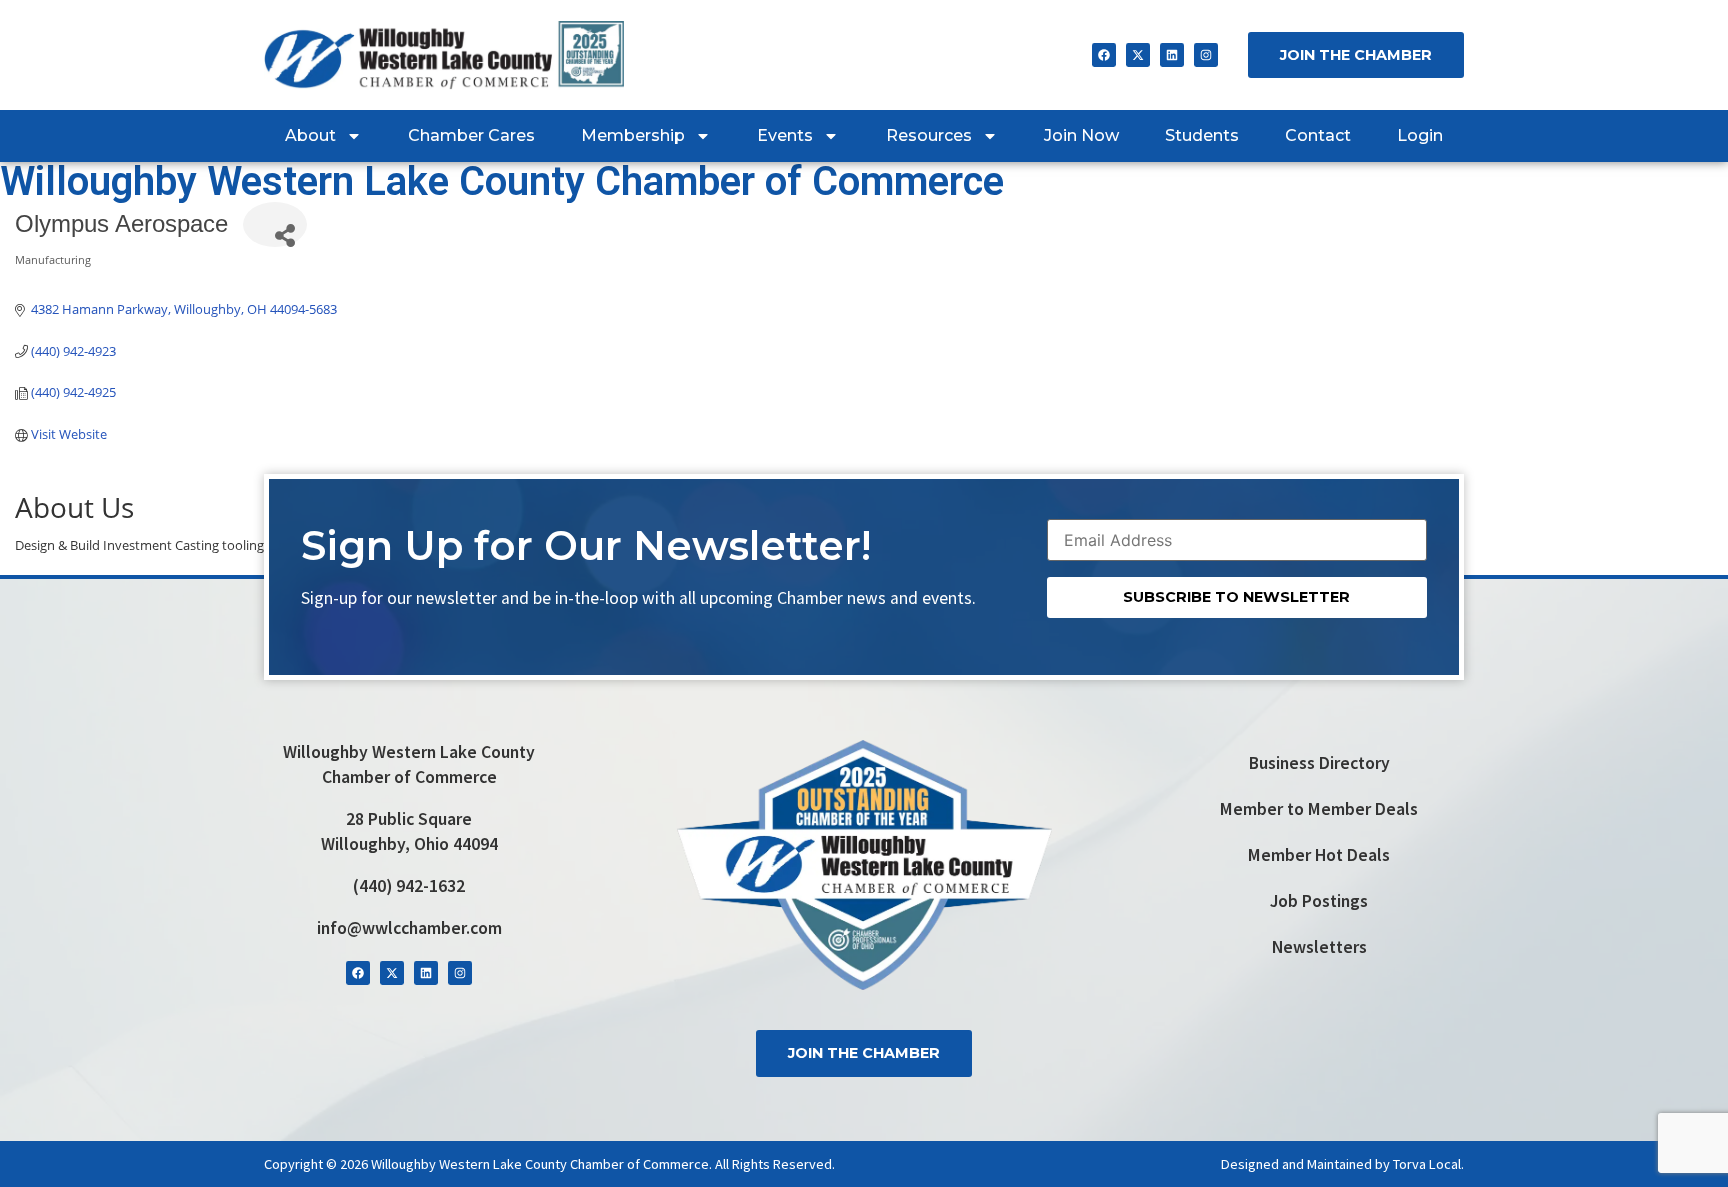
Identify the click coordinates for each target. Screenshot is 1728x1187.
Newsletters (1319, 947)
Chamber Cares (471, 135)
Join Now (1081, 135)
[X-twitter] (1138, 55)
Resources (929, 135)
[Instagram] (1206, 55)
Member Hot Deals (1319, 855)
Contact (1318, 135)
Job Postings (1319, 901)
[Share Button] (275, 224)
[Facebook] (1104, 55)
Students (1202, 135)
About (310, 135)
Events (785, 135)
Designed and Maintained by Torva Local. (1342, 1164)
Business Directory (1319, 763)
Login (1420, 135)
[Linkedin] (1172, 55)
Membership (633, 135)
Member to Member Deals (1319, 809)
